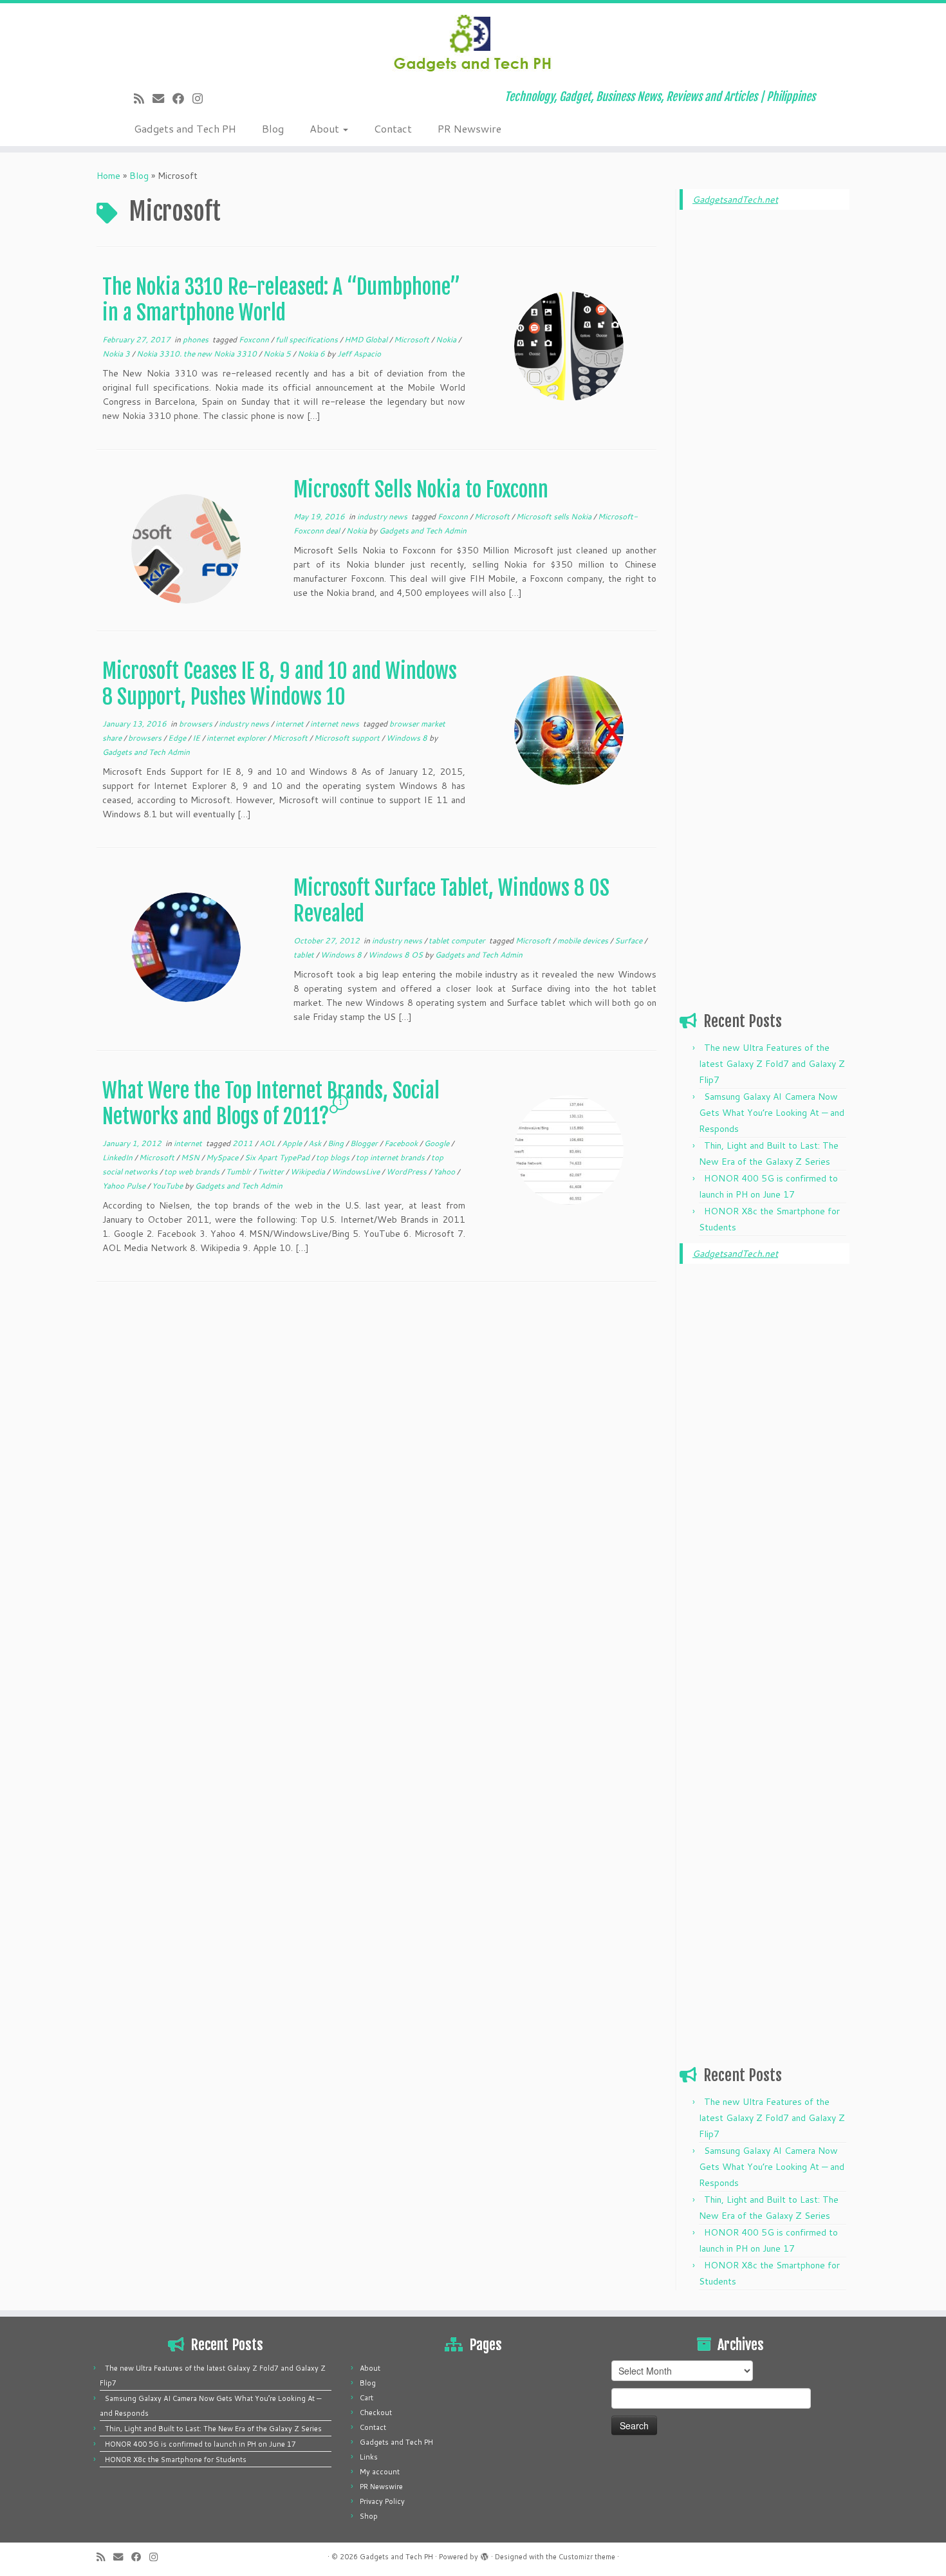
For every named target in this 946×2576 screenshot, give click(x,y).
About (326, 128)
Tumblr (239, 1172)
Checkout (376, 2413)
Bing (337, 1143)
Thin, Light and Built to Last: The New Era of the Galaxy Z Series (213, 2429)
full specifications (308, 339)
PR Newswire (469, 128)
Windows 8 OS (396, 955)
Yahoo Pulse (125, 1186)
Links (369, 2457)
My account (380, 2472)
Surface (629, 941)
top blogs (334, 1157)
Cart (366, 2398)
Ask (316, 1143)
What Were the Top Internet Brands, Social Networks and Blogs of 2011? (271, 1104)
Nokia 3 (117, 354)
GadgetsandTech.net (735, 199)
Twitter (272, 1172)
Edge (178, 738)
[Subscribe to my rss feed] (143, 98)
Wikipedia (309, 1172)
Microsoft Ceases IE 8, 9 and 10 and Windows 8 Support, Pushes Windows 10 (280, 684)
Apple (293, 1143)
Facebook (402, 1143)
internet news (336, 724)
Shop (369, 2516)
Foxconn (255, 339)
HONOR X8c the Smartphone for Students (176, 2460)
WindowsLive (357, 1172)
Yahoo (445, 1172)
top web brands (193, 1172)
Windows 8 (408, 738)
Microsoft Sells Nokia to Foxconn (421, 490)
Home (108, 176)
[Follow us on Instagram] (202, 98)
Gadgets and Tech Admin (423, 531)
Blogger (365, 1143)
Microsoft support (348, 738)
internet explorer (237, 738)
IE (197, 738)
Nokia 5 (278, 354)
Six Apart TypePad (278, 1157)
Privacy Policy (382, 2501)
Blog (273, 128)
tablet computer (458, 941)
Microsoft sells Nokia (555, 516)
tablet (305, 955)
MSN (191, 1157)
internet (291, 724)
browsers (197, 724)
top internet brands (391, 1157)
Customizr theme (587, 2557)
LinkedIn (118, 1157)
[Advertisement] (765, 416)
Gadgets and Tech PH (185, 128)
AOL (268, 1143)
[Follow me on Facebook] (182, 98)
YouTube (168, 1186)
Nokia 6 (312, 354)
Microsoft (413, 339)
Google (438, 1143)
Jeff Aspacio (359, 354)
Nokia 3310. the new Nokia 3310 (198, 354)
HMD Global (367, 339)
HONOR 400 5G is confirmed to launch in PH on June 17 (200, 2444)
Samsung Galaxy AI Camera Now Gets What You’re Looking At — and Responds (772, 1113)
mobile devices (584, 941)
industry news (383, 516)
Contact (393, 128)
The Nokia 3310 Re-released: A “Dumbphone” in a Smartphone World (281, 300)
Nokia (447, 339)
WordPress (407, 1172)
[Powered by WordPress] (485, 2554)
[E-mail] (162, 98)
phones (197, 339)
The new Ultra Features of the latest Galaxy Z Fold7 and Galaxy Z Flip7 (772, 1064)
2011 (244, 1143)
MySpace (223, 1157)
